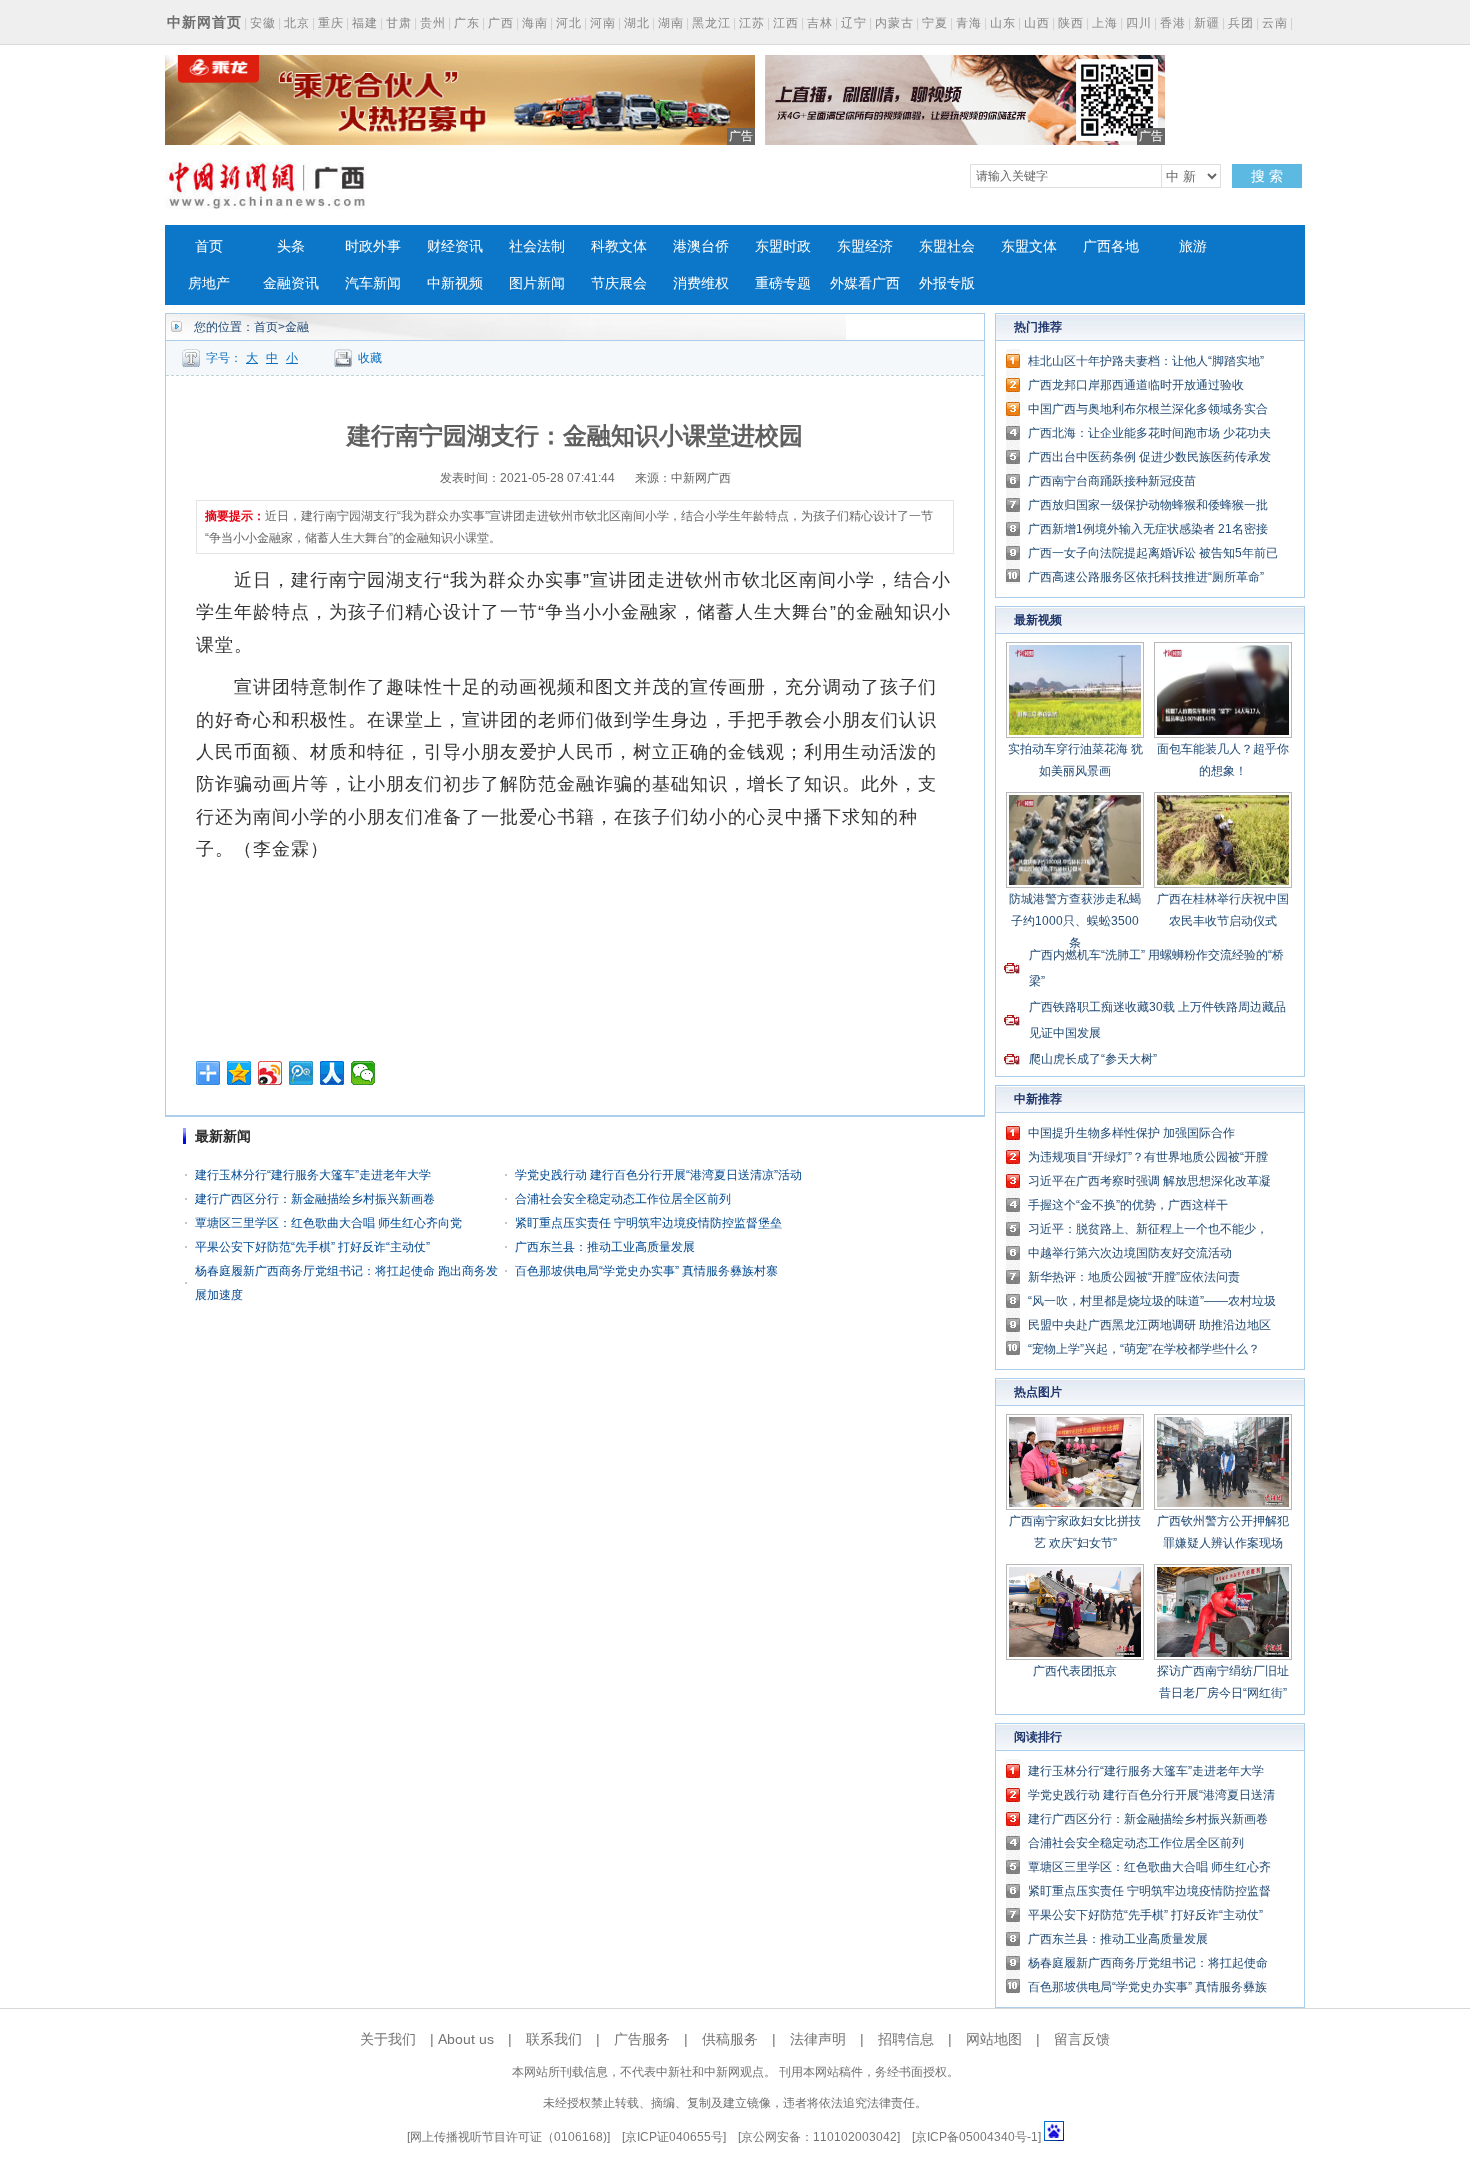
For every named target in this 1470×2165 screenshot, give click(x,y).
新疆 (1207, 23)
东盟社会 (947, 246)
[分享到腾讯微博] (301, 1073)
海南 (535, 23)
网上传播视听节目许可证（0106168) (508, 2137)
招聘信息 (906, 2039)
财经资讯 (455, 246)
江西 (786, 23)
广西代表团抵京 (1075, 1671)
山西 (1037, 23)
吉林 (820, 23)
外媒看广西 (865, 283)
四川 (1139, 23)
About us (466, 2039)
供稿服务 (730, 2039)
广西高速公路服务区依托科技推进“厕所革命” (1146, 577)
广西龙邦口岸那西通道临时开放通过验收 (1136, 385)
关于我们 (388, 2039)
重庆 (331, 23)
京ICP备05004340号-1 (976, 2137)
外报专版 (947, 283)
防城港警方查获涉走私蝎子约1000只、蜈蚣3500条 (1075, 921)
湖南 (671, 23)
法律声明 (818, 2039)
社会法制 (537, 246)
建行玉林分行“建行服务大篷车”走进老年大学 (313, 1175)
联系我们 (554, 2039)
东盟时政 (783, 246)
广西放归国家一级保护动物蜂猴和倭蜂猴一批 (1148, 505)
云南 (1275, 23)
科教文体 (619, 246)
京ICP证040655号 (674, 2137)
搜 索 (1267, 176)
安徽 (263, 23)
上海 (1105, 23)
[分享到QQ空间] (239, 1073)
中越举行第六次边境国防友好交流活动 (1130, 1253)
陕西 (1071, 23)
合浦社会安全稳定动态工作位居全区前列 (623, 1199)
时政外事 (373, 246)
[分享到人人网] (332, 1073)
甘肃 (399, 23)
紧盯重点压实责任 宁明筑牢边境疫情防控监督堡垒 (648, 1223)
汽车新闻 (373, 283)
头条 (291, 246)
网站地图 (994, 2039)
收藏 (370, 358)
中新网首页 (204, 22)
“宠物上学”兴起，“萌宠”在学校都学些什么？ (1144, 1349)
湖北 (637, 23)
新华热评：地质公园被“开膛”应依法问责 (1134, 1277)
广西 (501, 23)
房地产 (209, 283)
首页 (209, 246)
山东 (1003, 23)
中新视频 (455, 283)
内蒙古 (894, 23)
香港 (1173, 23)
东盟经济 (865, 246)
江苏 (752, 23)
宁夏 (935, 23)
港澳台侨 (701, 246)
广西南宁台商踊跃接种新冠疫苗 (1112, 481)
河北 (569, 23)
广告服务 (642, 2039)
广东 (467, 23)
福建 (365, 23)
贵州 (433, 23)
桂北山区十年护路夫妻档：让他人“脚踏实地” (1146, 361)
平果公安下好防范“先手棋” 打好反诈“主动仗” (312, 1247)
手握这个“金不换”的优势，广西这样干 (1128, 1205)
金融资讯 (291, 283)
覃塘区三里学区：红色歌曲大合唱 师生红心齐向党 (328, 1223)
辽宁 (854, 23)
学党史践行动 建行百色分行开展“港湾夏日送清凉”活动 (658, 1175)
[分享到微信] (363, 1073)
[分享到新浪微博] (270, 1073)
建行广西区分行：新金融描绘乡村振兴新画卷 (315, 1199)
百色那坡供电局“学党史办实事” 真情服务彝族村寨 (646, 1271)
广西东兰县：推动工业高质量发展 (605, 1247)
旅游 (1193, 246)
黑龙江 (711, 23)
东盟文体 (1029, 246)
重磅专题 (783, 283)
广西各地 (1111, 246)
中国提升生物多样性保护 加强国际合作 (1131, 1133)
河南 (603, 23)
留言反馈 (1082, 2039)
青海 (969, 23)
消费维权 (701, 283)
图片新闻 (537, 283)
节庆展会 (619, 283)
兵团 (1241, 23)
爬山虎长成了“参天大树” (1093, 1059)
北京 (297, 23)
